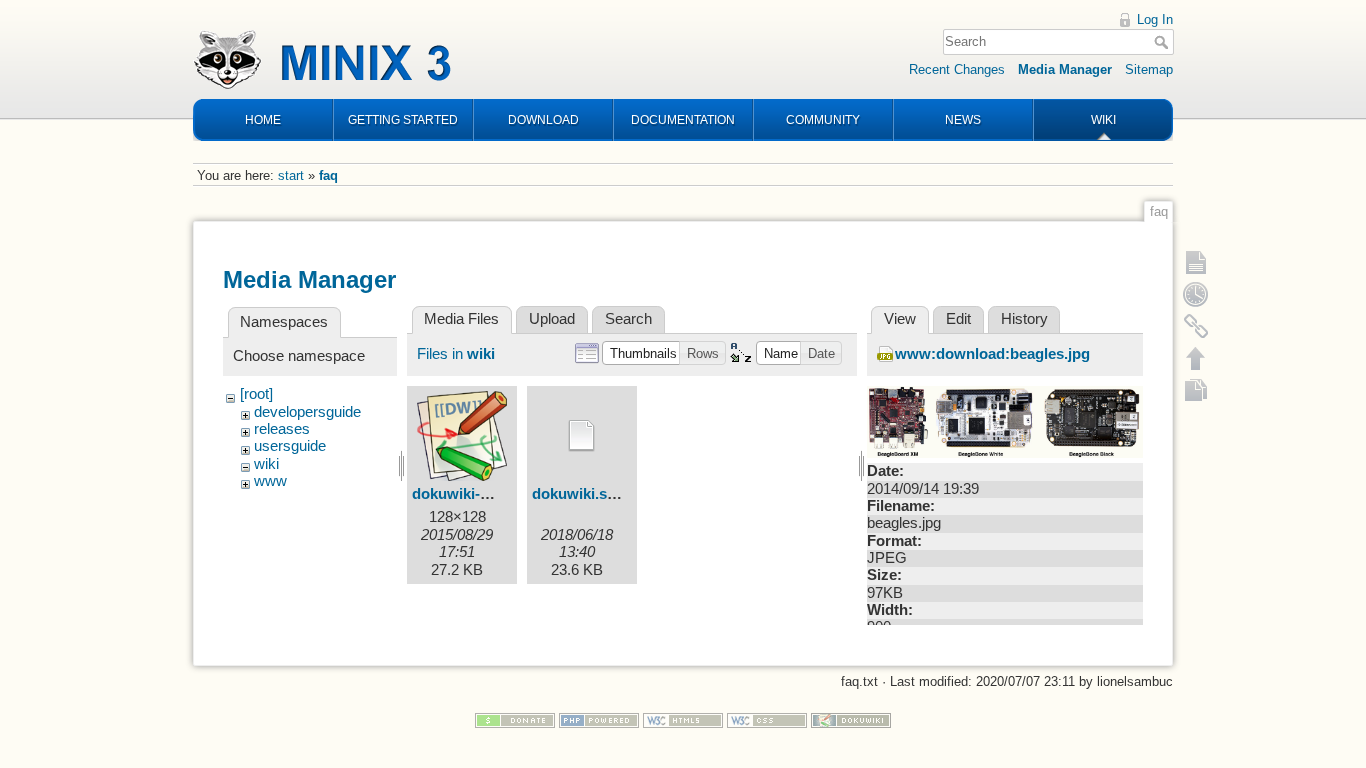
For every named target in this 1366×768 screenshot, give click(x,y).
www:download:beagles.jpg (992, 354)
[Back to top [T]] (1196, 358)
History (1024, 319)
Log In (1155, 19)
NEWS (963, 120)
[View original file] (1005, 421)
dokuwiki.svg (578, 494)
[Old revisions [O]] (1196, 294)
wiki (266, 464)
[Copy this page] (1196, 390)
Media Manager (1065, 69)
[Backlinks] (1196, 326)
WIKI (1103, 120)
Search (1163, 42)
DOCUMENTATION (683, 120)
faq (328, 175)
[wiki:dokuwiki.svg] (582, 436)
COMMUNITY (823, 120)
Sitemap (1149, 69)
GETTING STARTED (403, 120)
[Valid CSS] (767, 719)
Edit (958, 319)
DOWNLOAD (543, 120)
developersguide (307, 412)
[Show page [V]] (1196, 262)
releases (282, 429)
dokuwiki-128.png (473, 494)
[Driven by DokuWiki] (851, 719)
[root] (256, 394)
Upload (552, 319)
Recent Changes (957, 69)
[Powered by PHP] (599, 719)
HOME (263, 120)
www (270, 481)
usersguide (290, 446)
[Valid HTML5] (683, 719)
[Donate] (515, 719)
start (291, 175)
